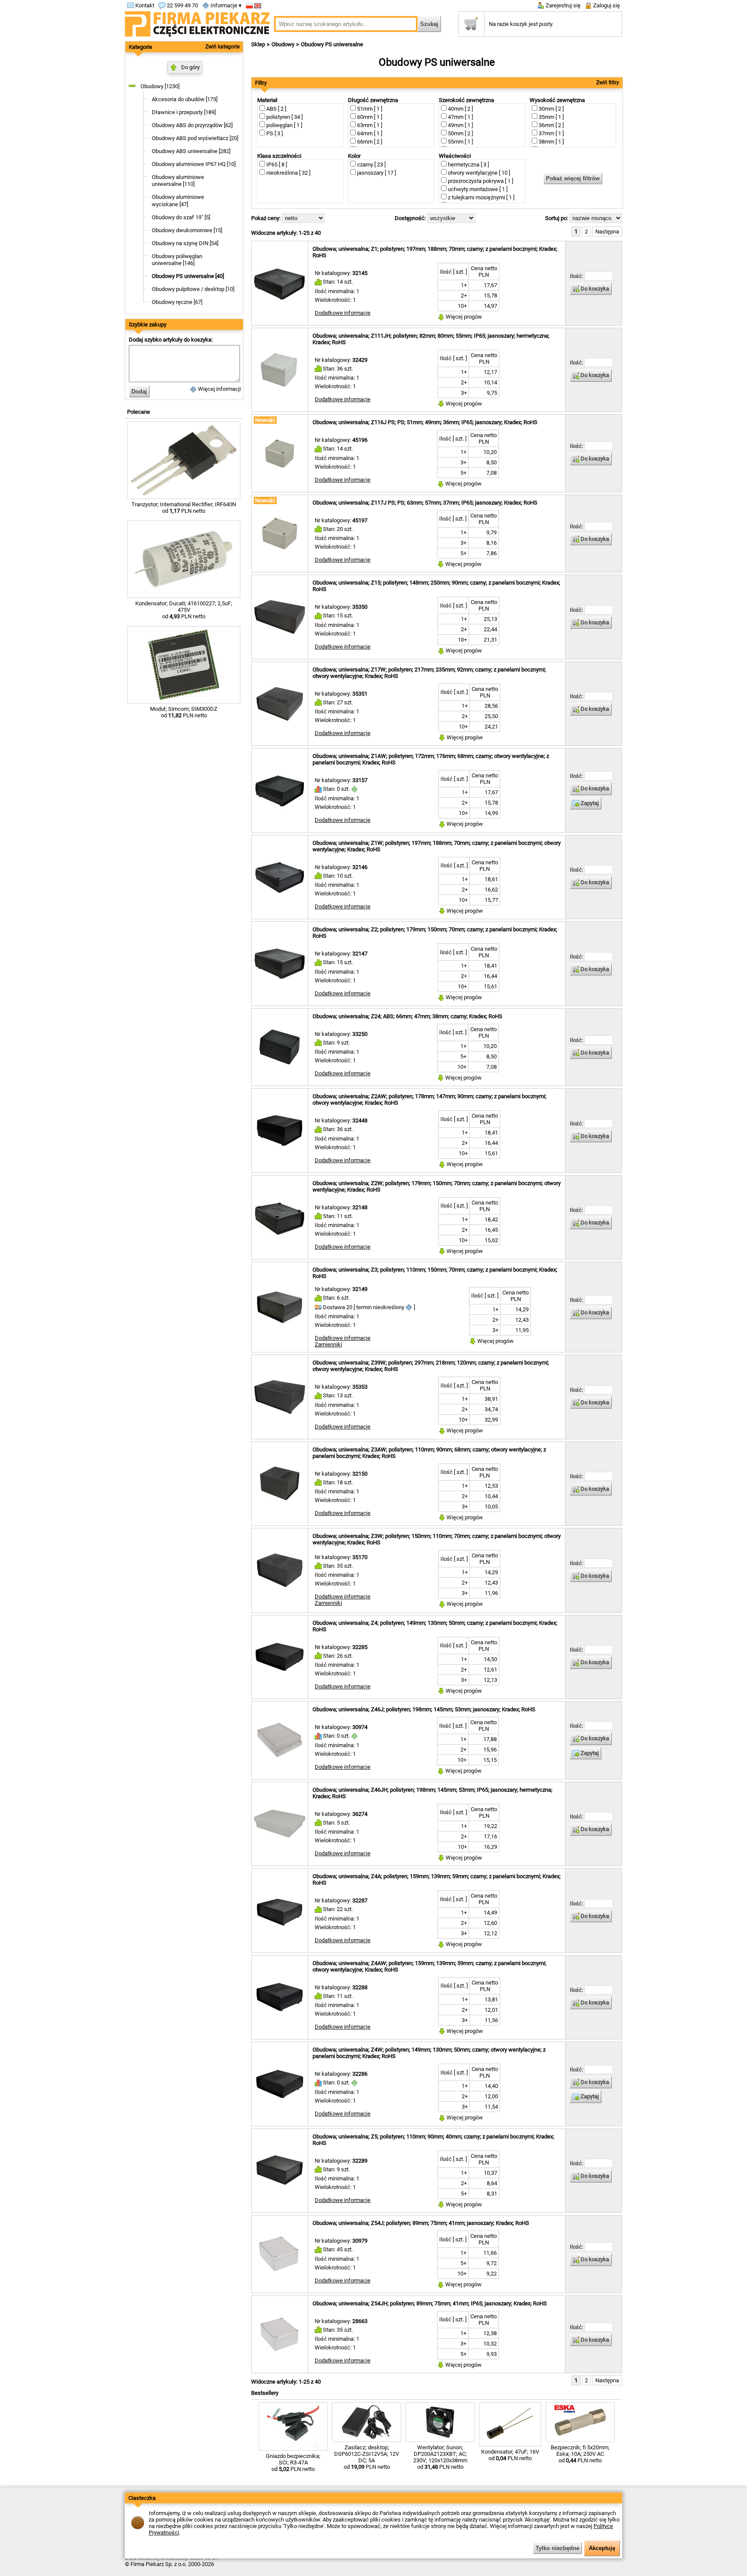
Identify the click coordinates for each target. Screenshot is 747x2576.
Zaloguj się (606, 5)
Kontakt (144, 5)
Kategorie (140, 47)
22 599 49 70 (182, 5)
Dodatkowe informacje (343, 313)
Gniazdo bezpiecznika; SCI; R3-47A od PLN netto (293, 2463)
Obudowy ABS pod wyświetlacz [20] (195, 138)
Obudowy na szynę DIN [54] (185, 243)
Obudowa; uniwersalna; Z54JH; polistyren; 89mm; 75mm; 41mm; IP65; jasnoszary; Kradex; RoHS (430, 2303)
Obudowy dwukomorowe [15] (187, 230)
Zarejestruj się (562, 5)
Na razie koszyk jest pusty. (521, 24)
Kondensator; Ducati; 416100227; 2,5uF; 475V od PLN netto (184, 610)
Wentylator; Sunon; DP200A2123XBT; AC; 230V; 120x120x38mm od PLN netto (440, 2457)
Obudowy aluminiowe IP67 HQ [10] (194, 164)
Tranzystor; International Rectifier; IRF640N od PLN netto (184, 508)
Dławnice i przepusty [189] (184, 112)
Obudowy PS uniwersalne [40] (188, 276)
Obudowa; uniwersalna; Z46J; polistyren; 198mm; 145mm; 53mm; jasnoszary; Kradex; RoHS (424, 1709)
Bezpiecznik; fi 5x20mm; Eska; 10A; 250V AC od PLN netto (580, 2454)
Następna (607, 232)
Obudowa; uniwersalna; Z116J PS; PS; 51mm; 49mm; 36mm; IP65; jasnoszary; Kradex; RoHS (425, 422)
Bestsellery (265, 2393)
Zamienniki (328, 1344)
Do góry (190, 67)
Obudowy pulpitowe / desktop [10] (193, 289)
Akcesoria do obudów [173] (185, 99)
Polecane (139, 412)
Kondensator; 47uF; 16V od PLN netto (510, 2455)
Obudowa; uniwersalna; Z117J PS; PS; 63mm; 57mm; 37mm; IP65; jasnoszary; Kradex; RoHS (425, 503)
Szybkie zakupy (148, 324)
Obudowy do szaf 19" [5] (181, 217)
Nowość (265, 420)
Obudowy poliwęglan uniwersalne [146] (177, 260)
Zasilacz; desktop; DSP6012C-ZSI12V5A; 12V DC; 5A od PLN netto (367, 2457)
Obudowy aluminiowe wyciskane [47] (178, 201)
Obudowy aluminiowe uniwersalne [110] (178, 181)
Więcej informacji (219, 389)
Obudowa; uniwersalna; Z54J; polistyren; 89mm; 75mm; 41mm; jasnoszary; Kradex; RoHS (421, 2223)
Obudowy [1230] (160, 86)
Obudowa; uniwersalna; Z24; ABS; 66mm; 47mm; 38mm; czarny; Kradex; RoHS (407, 1016)
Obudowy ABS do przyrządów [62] (192, 125)
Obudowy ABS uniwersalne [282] (191, 151)
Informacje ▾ (225, 5)
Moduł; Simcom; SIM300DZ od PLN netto (184, 712)
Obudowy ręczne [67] (177, 302)
